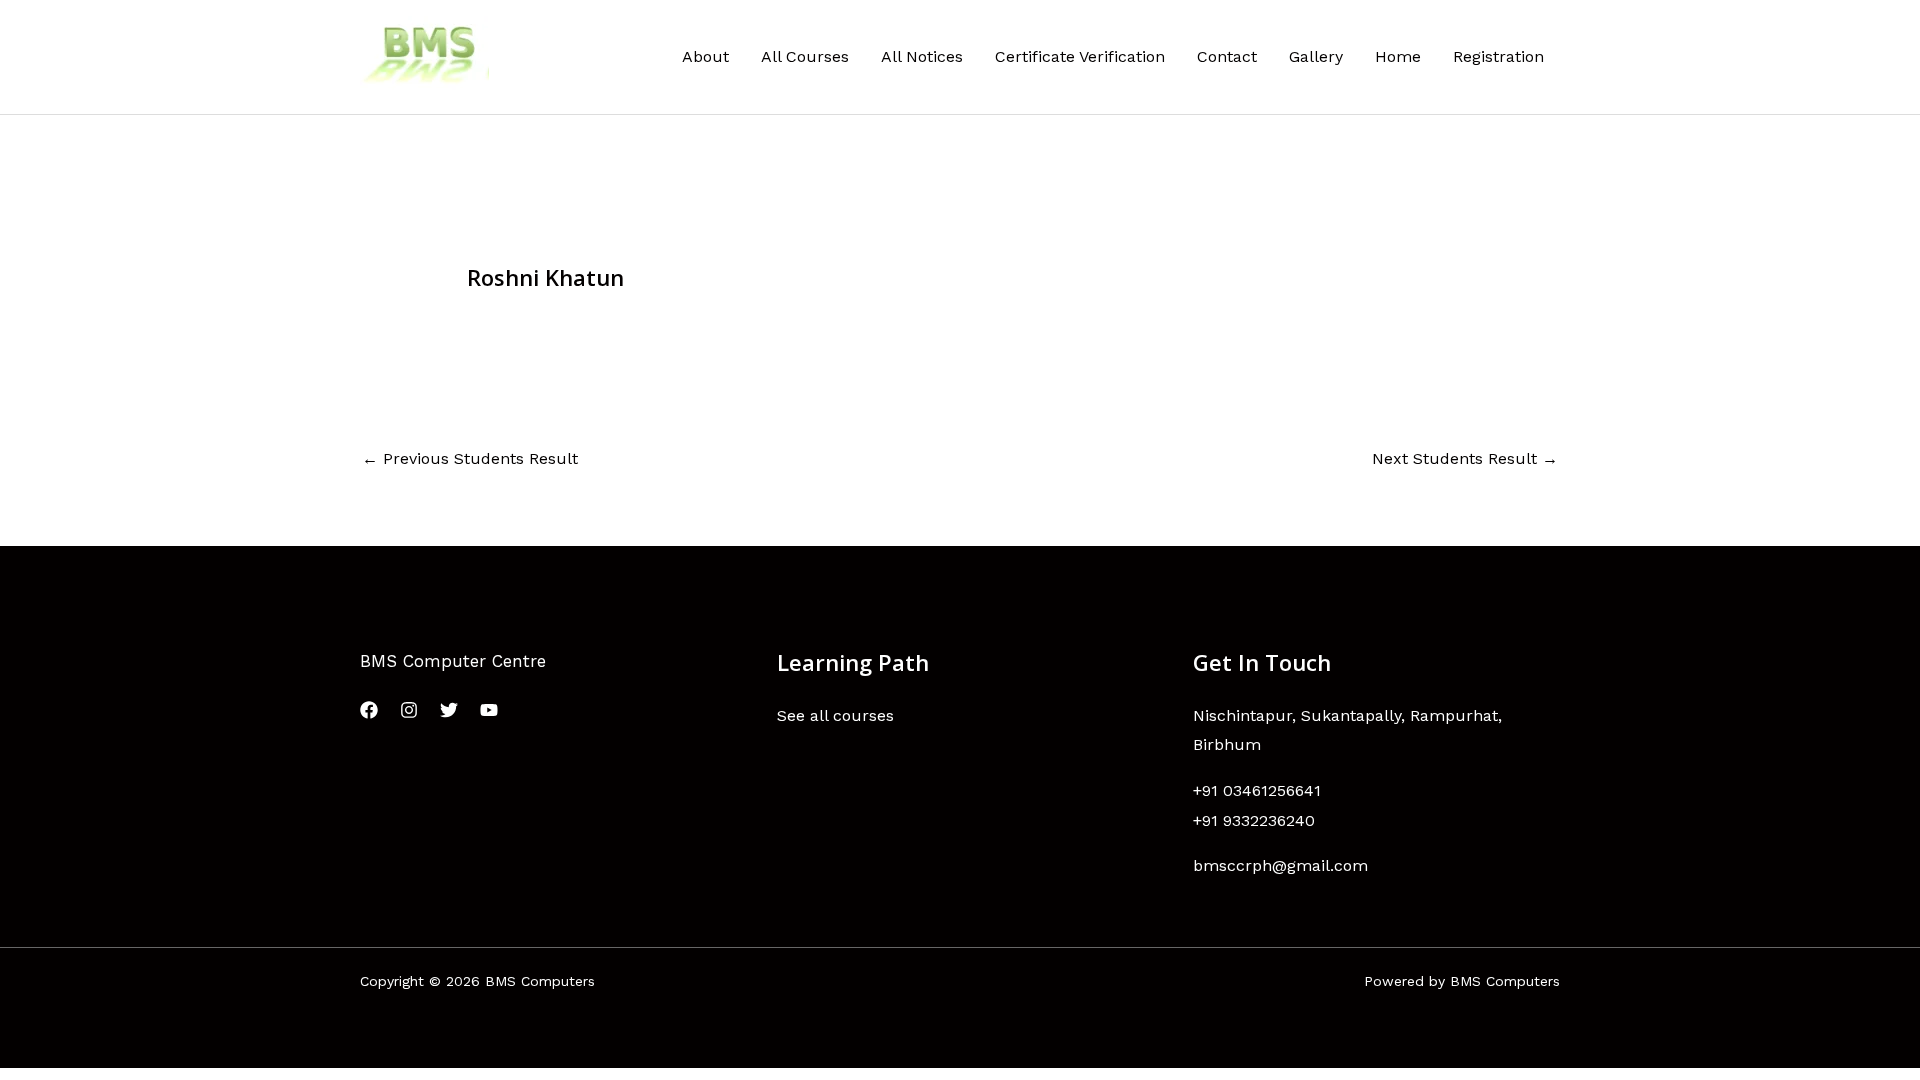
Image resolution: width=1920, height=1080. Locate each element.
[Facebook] (369, 710)
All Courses (805, 56)
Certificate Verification (1080, 56)
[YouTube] (489, 710)
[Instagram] (409, 710)
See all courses (835, 715)
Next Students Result (1465, 458)
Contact (1227, 56)
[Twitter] (449, 710)
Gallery (1316, 56)
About (705, 56)
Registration (1498, 56)
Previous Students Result (470, 458)
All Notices (922, 56)
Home (1398, 56)
